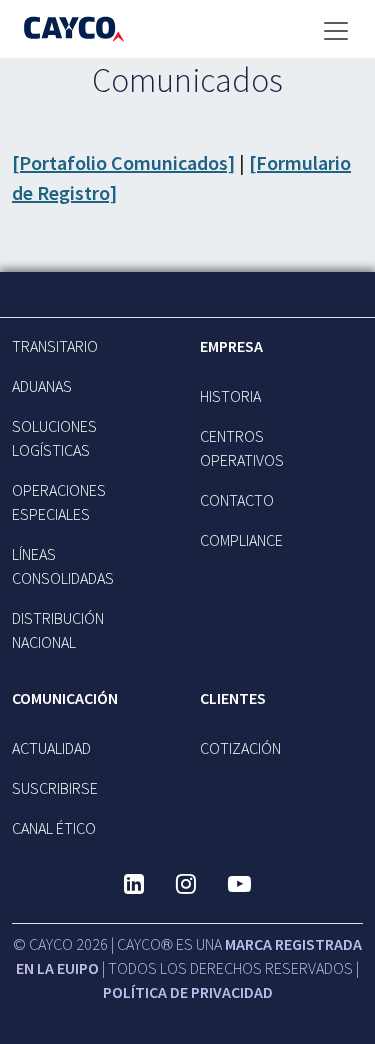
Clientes (233, 698)
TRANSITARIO (55, 346)
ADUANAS (42, 386)
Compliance (241, 540)
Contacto (237, 500)
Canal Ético (54, 828)
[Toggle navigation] (336, 31)
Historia (230, 396)
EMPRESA (231, 346)
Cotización (240, 748)
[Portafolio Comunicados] (123, 162)
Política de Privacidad (188, 992)
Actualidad (51, 748)
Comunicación (65, 698)
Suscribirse (55, 788)
